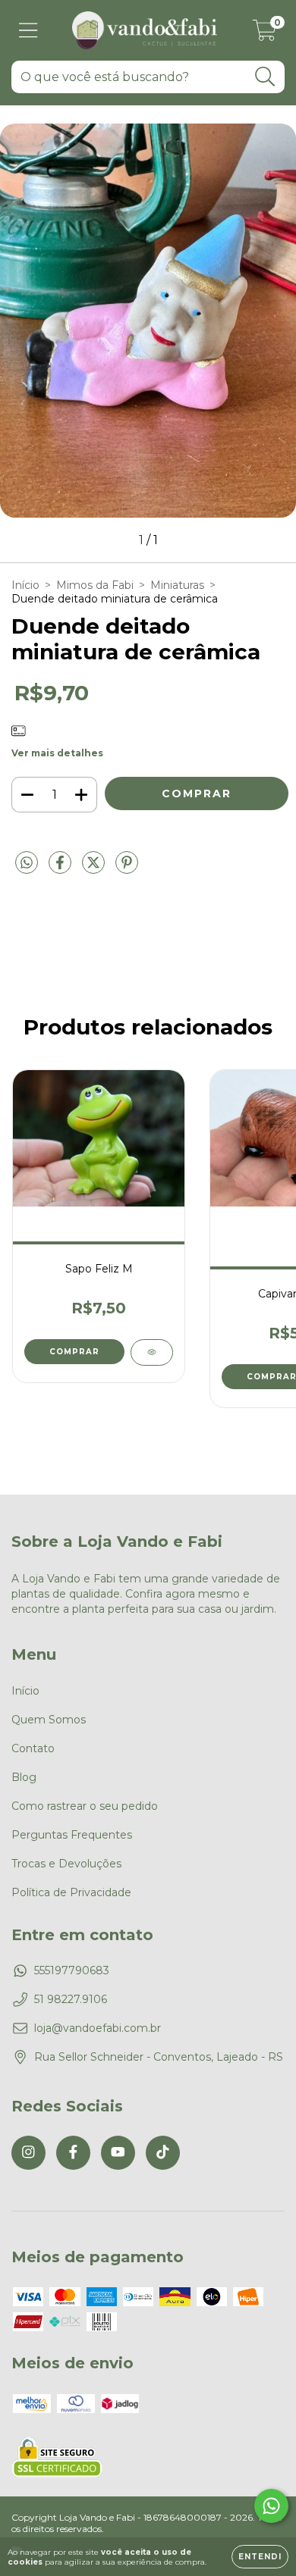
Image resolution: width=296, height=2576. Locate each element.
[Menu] (28, 31)
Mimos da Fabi (95, 585)
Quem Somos (49, 1720)
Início (25, 585)
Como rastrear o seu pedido (85, 1806)
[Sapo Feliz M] (152, 1352)
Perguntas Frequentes (72, 1835)
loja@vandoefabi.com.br (98, 2028)
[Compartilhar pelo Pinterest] (127, 869)
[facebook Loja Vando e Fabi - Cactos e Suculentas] (73, 2153)
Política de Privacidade (71, 1892)
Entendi (260, 2557)
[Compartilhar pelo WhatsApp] (27, 863)
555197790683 (72, 1970)
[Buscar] (265, 77)
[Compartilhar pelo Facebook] (61, 869)
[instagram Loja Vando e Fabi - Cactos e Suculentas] (28, 2153)
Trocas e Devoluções (66, 1864)
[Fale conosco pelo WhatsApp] (271, 2506)
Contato (33, 1748)
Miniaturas (177, 585)
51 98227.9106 (71, 1999)
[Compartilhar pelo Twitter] (95, 869)
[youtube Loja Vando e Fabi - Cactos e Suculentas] (118, 2153)
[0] (265, 34)
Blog (24, 1777)
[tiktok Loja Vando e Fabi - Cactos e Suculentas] (163, 2153)
